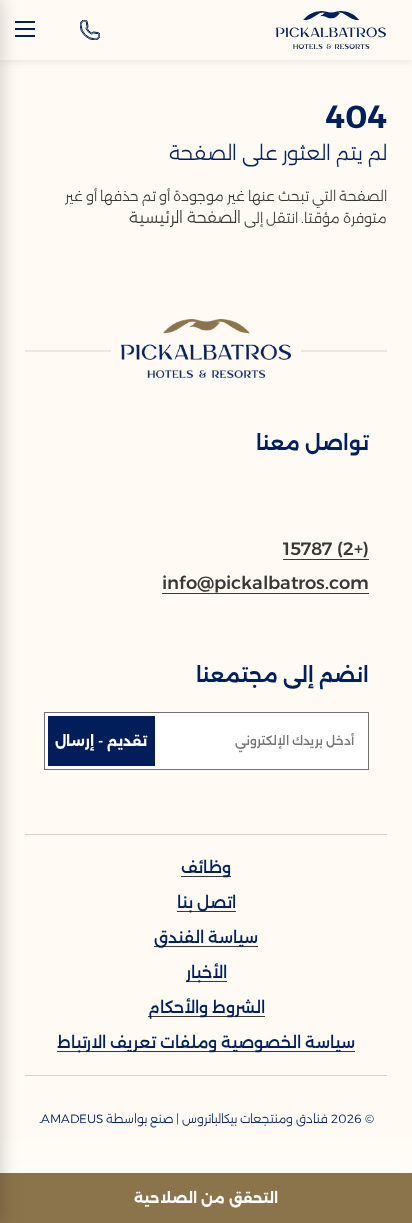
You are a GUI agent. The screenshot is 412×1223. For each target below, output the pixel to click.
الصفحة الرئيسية (185, 217)
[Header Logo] (331, 30)
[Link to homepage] (206, 348)
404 (356, 116)
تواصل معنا (312, 443)
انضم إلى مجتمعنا (282, 675)
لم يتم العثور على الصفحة (278, 153)
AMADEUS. (71, 1118)
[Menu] (25, 29)
